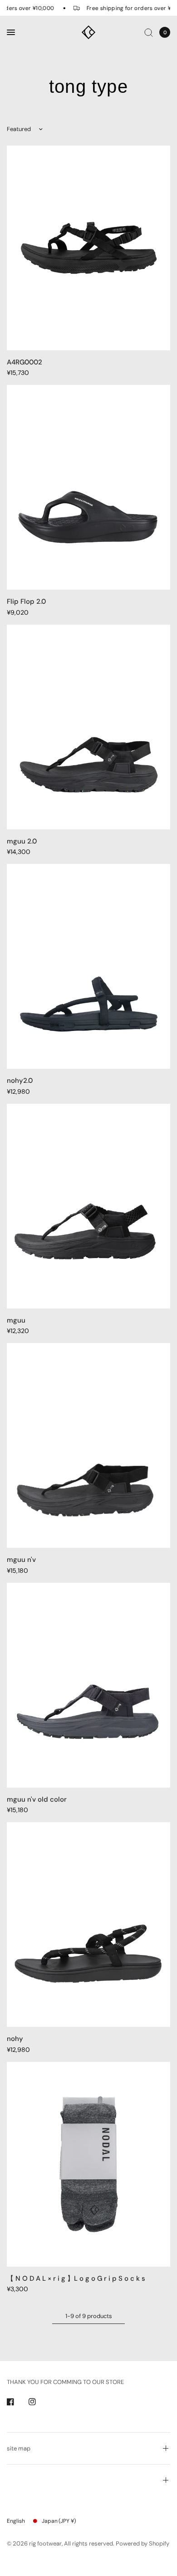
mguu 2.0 (22, 841)
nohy (15, 2039)
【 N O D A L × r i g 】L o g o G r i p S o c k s (76, 2278)
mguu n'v (21, 1560)
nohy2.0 (20, 1081)
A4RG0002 (25, 362)
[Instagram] (39, 2402)
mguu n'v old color (37, 1799)
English (16, 2521)
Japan (59, 2521)
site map (19, 2448)
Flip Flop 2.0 (26, 601)
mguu (16, 1320)
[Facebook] (17, 2402)
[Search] (149, 32)
